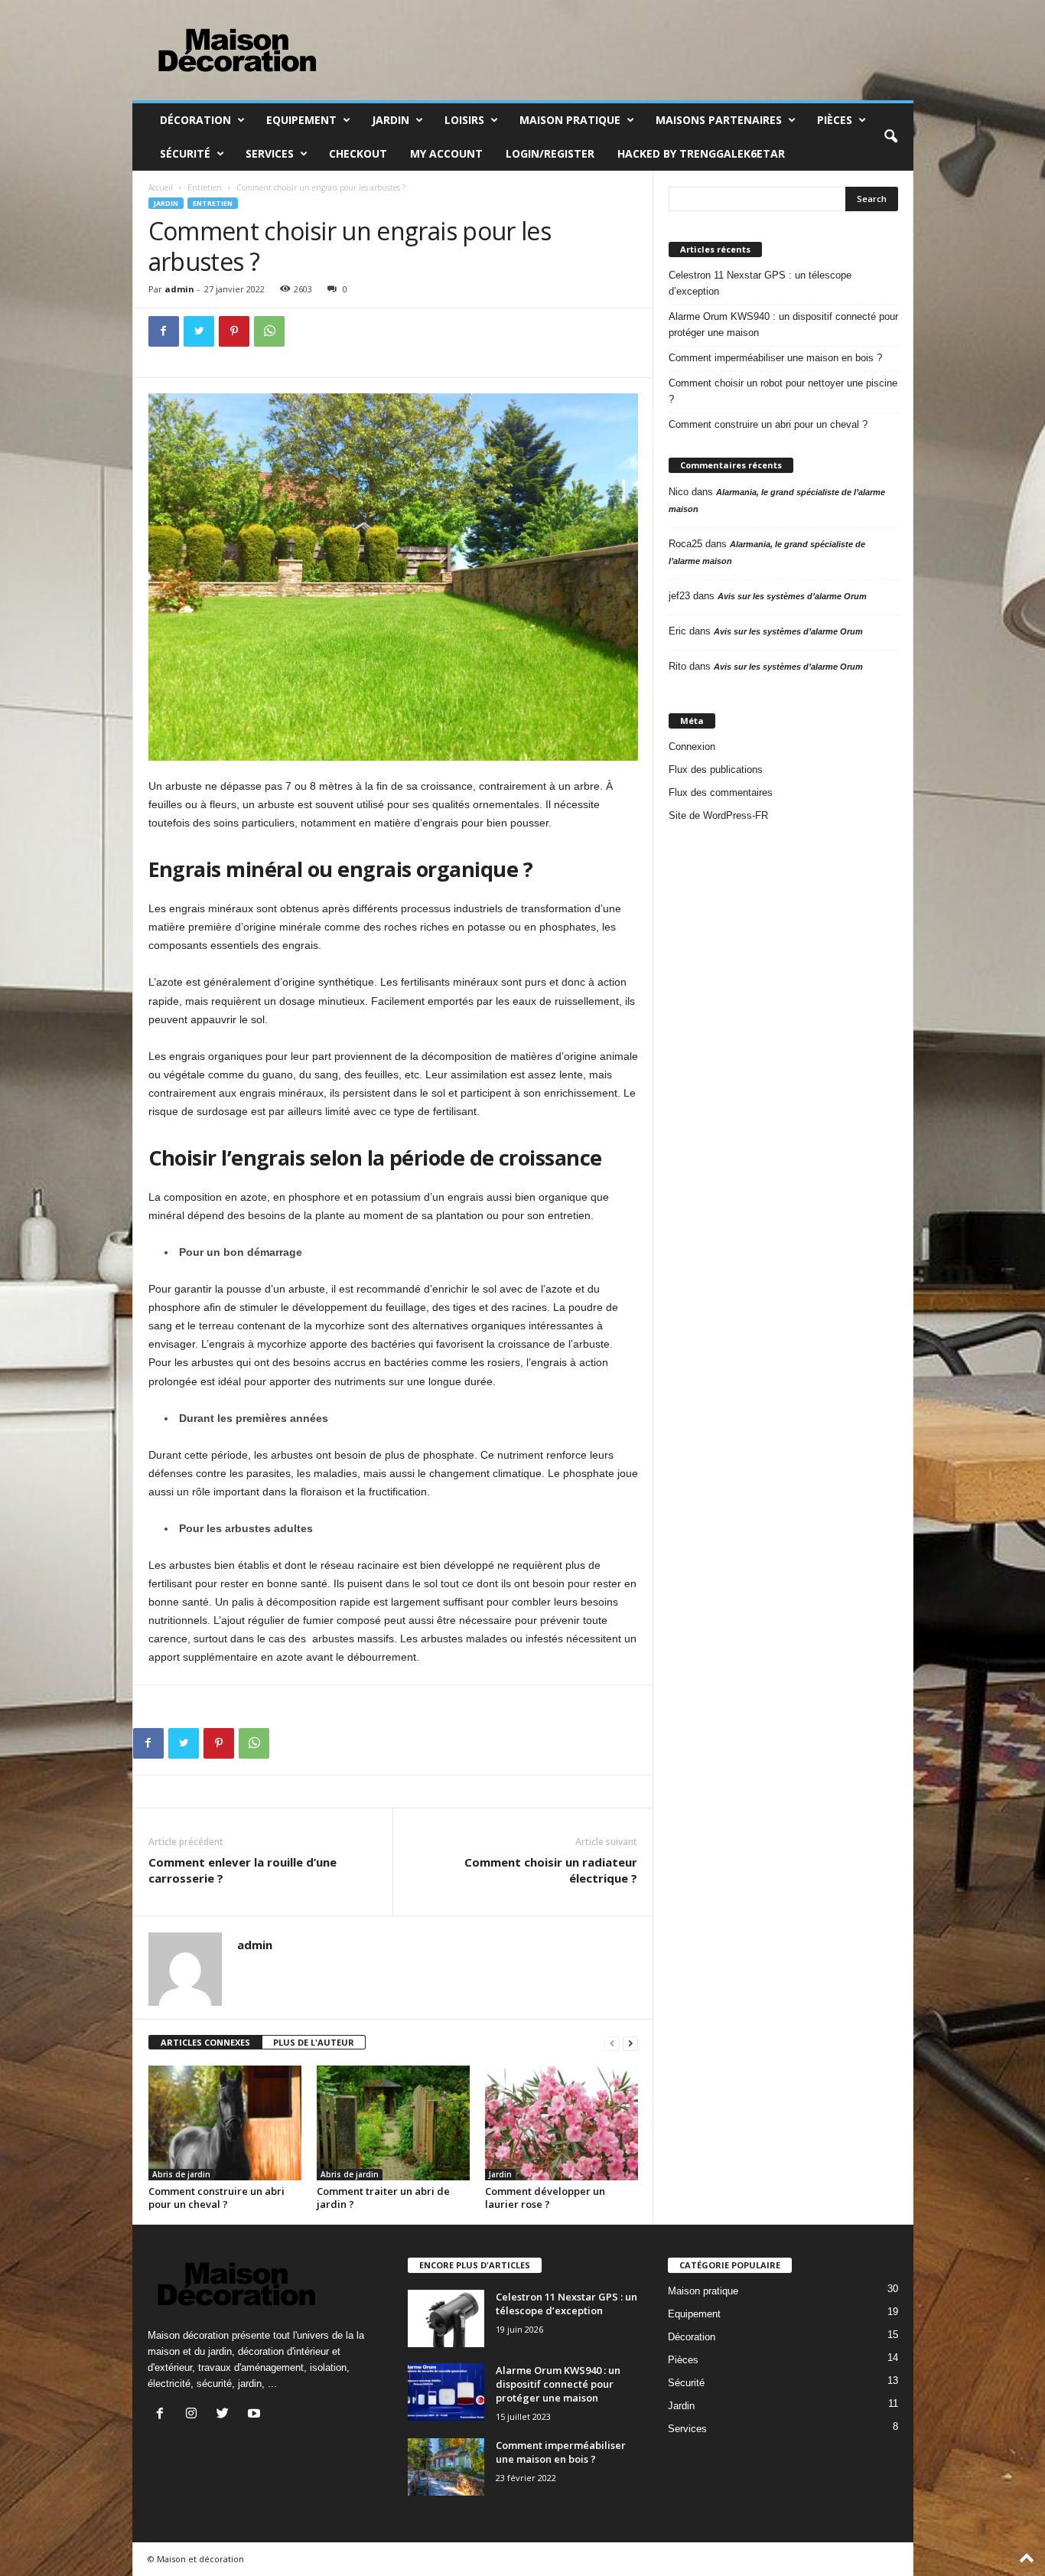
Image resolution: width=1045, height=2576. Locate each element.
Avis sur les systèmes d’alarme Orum (792, 596)
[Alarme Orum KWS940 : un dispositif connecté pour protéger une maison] (446, 2392)
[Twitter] (199, 331)
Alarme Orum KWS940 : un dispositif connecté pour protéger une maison (783, 324)
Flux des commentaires (721, 792)
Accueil (161, 187)
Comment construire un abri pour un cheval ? (216, 2198)
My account (446, 153)
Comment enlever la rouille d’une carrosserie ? (243, 1870)
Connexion (692, 747)
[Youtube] (256, 2415)
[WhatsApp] (269, 331)
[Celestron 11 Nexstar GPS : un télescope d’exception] (446, 2318)
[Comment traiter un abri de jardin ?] (393, 2123)
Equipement (301, 120)
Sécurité (185, 153)
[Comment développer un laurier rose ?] (562, 2123)
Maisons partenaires (719, 120)
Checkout (358, 153)
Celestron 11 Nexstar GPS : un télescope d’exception (760, 283)
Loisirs (464, 120)
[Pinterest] (234, 331)
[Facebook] (164, 331)
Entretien (205, 187)
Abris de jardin (181, 2174)
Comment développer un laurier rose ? (545, 2198)
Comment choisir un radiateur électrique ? (551, 1870)
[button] (890, 137)
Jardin (391, 120)
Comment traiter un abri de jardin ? (383, 2198)
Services (270, 153)
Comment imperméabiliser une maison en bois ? (775, 358)
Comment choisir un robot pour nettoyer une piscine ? (783, 391)
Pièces (835, 120)
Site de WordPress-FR (718, 815)
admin (179, 289)
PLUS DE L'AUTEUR (314, 2042)
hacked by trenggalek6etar (701, 153)
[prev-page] (612, 2043)
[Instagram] (195, 2415)
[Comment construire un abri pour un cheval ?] (225, 2123)
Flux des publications (716, 770)
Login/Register (550, 153)
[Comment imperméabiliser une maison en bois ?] (446, 2467)
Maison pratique (570, 120)
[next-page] (630, 2043)
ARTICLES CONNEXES (205, 2042)
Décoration (195, 120)
